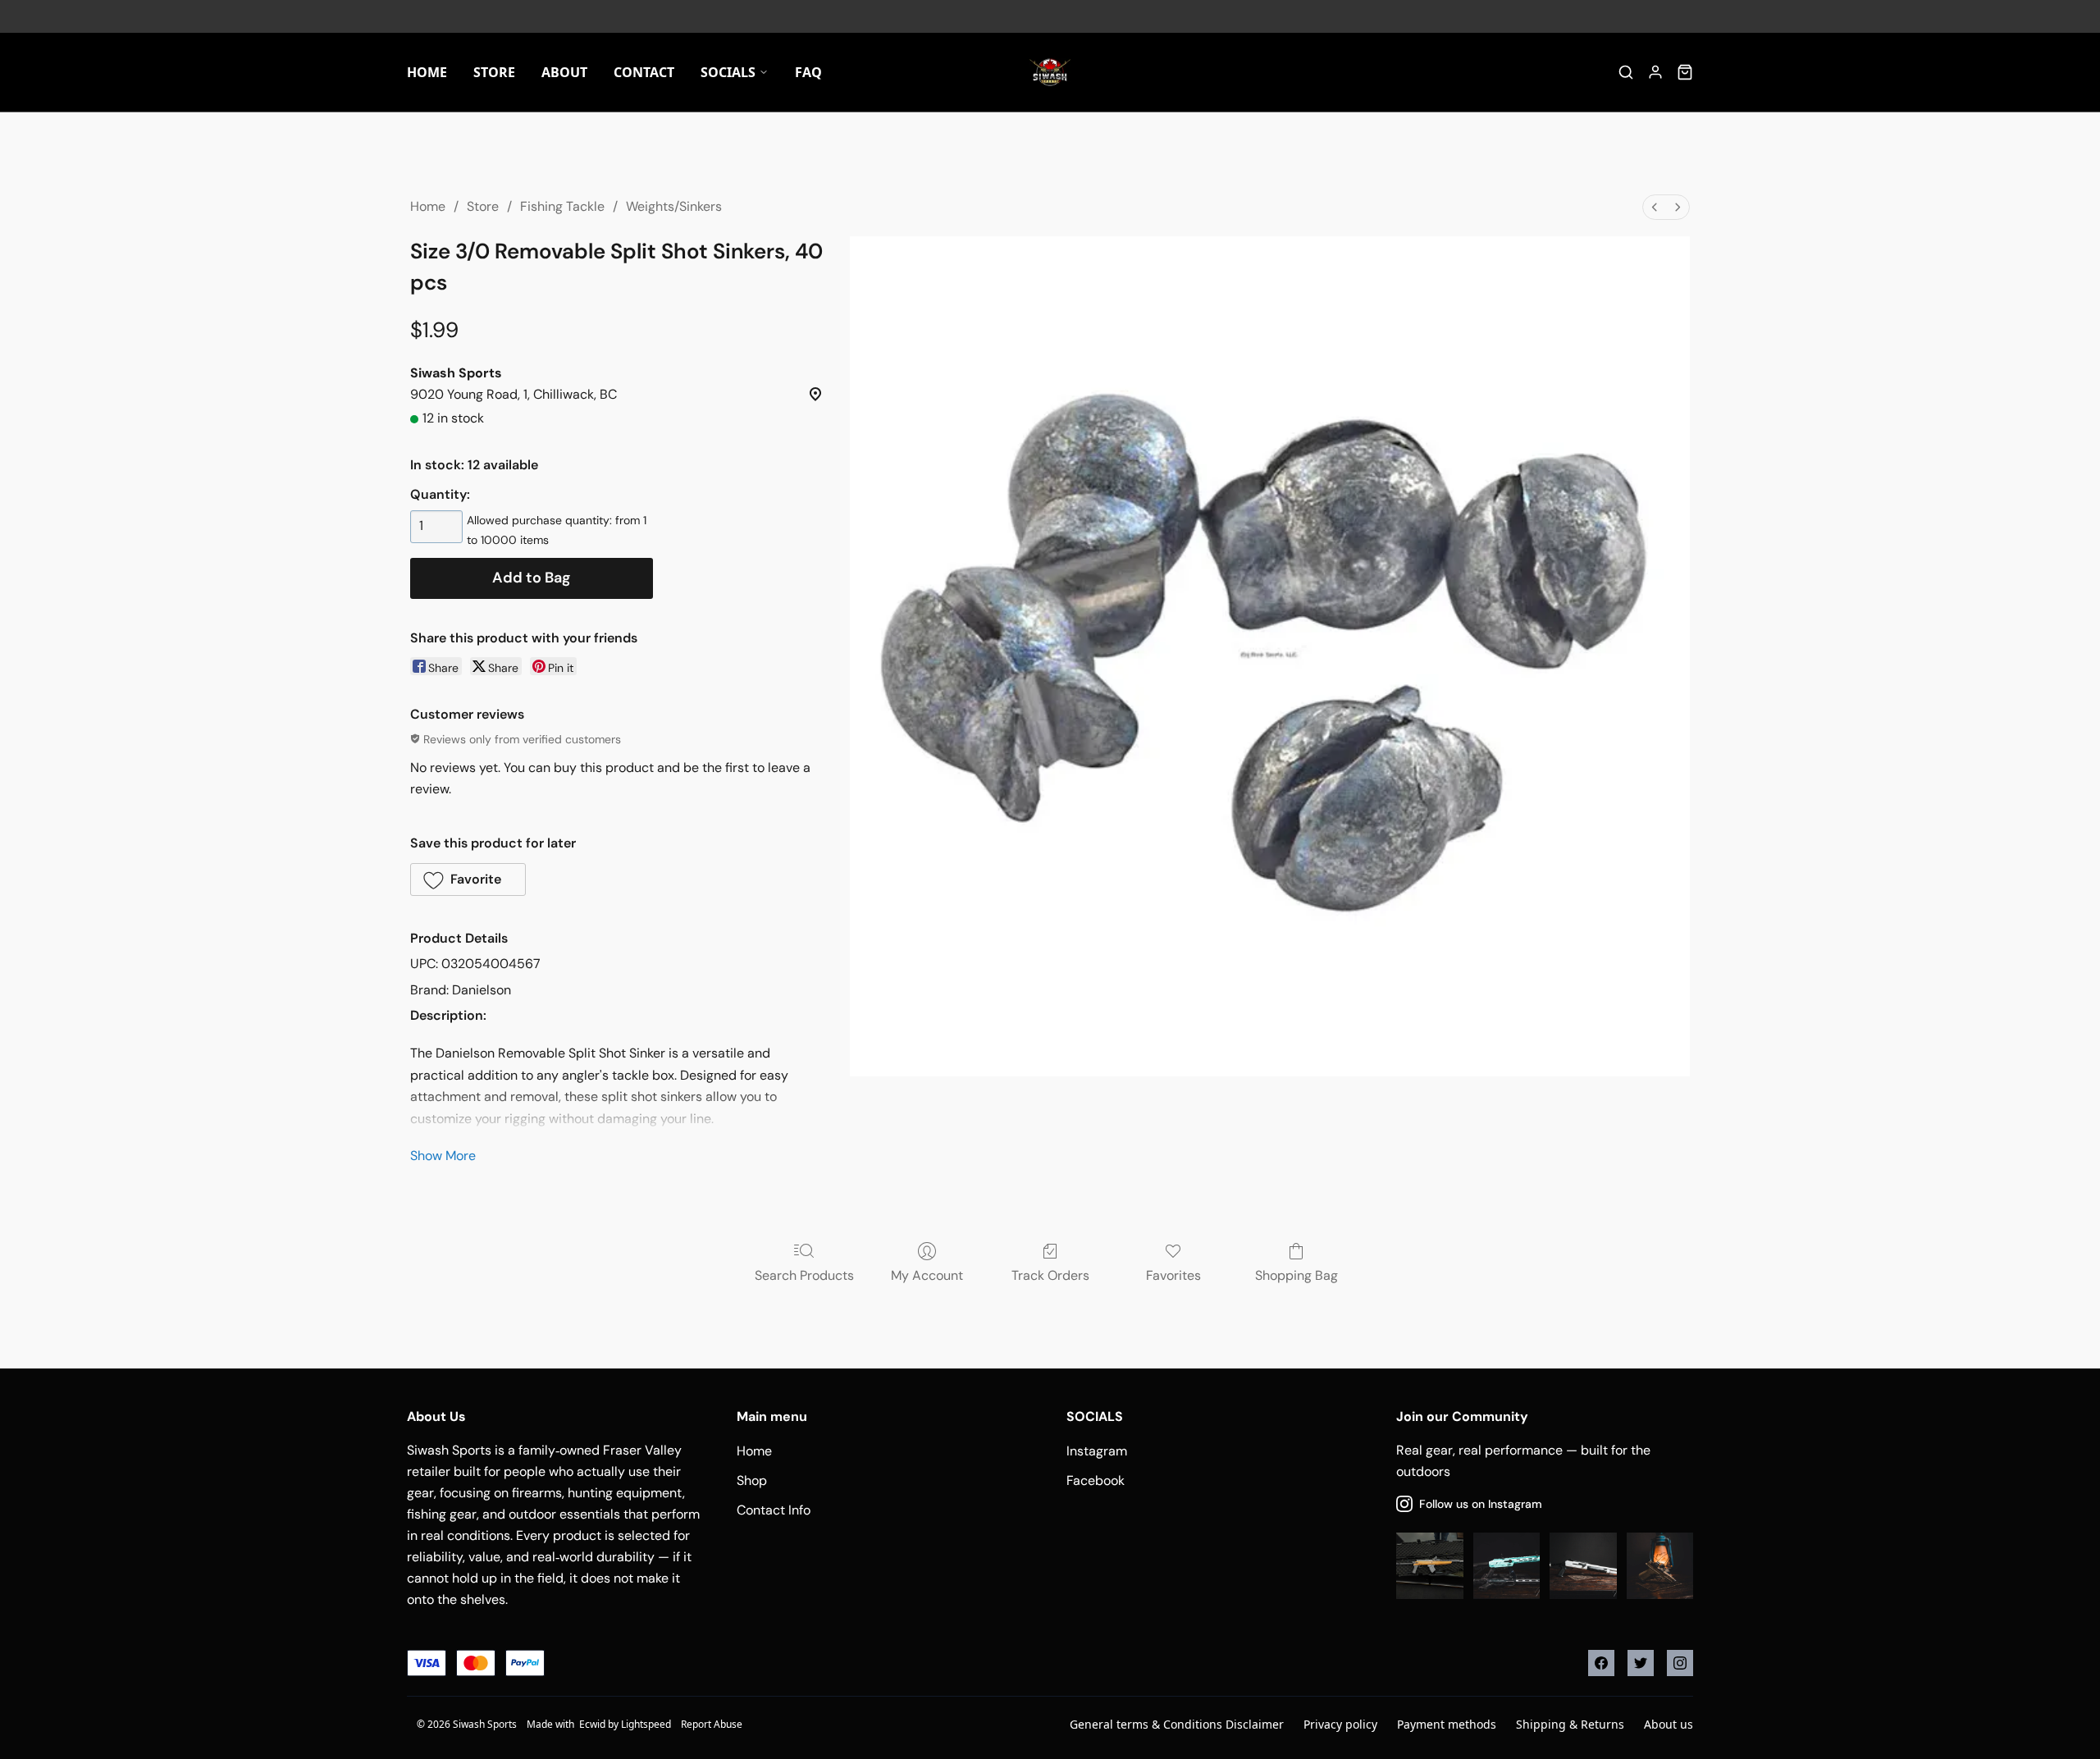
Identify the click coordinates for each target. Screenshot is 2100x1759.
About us (1669, 1724)
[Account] (1655, 72)
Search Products (804, 1275)
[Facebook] (1601, 1663)
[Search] (1626, 72)
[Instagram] (1680, 1663)
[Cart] (1685, 72)
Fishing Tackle (562, 206)
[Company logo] (1050, 72)
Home (428, 206)
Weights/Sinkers (674, 206)
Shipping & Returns (1570, 1724)
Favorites (1173, 1275)
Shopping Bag (1297, 1275)
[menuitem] (1655, 207)
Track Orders (1050, 1275)
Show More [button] (443, 1156)
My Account (927, 1275)
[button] (468, 879)
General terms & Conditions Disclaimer (1177, 1724)
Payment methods (1447, 1724)
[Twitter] (1641, 1663)
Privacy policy (1340, 1724)
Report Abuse (712, 1724)
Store (483, 206)
